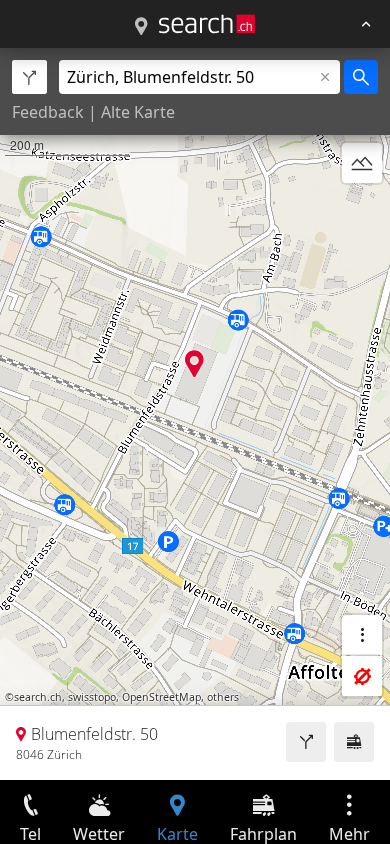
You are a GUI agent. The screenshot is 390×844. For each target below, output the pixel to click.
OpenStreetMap (161, 697)
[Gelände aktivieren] (362, 163)
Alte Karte (138, 112)
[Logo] (207, 24)
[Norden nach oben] (362, 211)
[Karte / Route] (141, 27)
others (223, 697)
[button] (194, 363)
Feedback (48, 112)
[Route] (306, 742)
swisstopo (92, 697)
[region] (195, 414)
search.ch (38, 697)
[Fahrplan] (354, 742)
